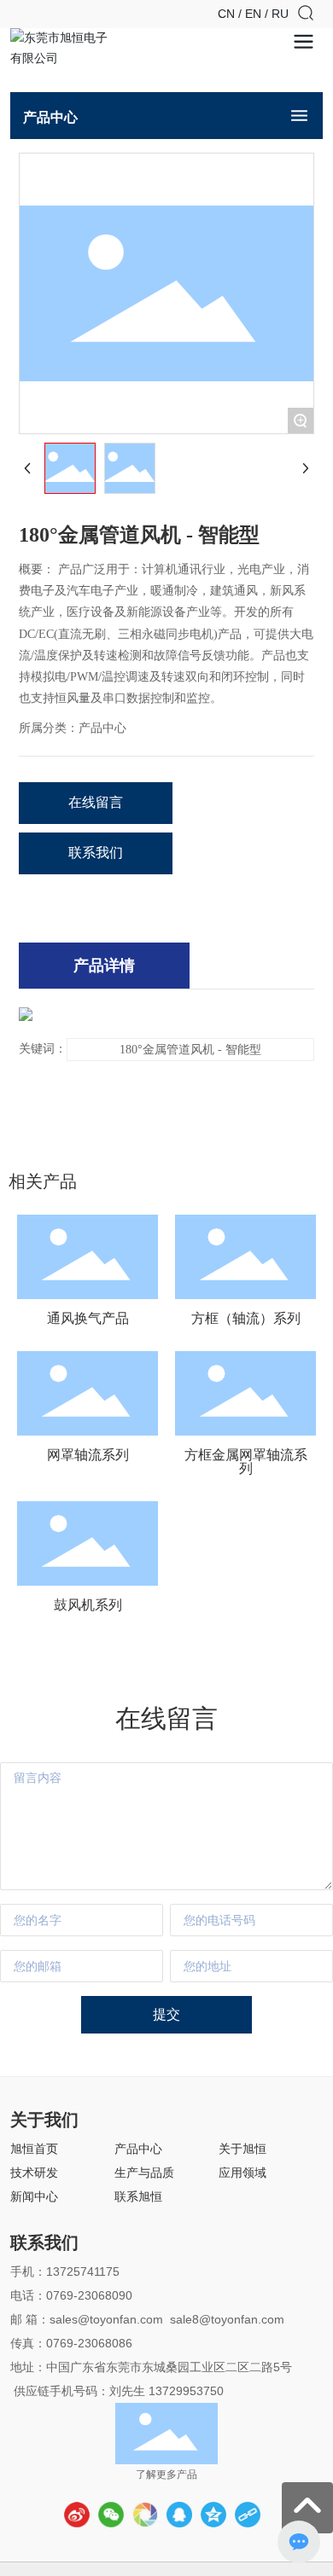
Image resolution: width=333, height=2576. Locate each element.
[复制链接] (248, 2515)
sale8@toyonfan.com (229, 2319)
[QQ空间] (213, 2515)
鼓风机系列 (88, 1605)
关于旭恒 (242, 2149)
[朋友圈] (145, 2515)
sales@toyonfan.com (106, 2319)
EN (255, 14)
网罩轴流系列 (88, 1455)
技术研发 (34, 2173)
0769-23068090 (89, 2295)
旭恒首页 (34, 2149)
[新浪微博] (77, 2515)
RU (280, 14)
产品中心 (138, 2149)
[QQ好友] (179, 2515)
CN (228, 14)
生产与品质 (144, 2173)
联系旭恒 (138, 2196)
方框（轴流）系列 (246, 1318)
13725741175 (83, 2271)
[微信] (111, 2515)
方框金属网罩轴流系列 (246, 1462)
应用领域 (242, 2173)
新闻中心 (34, 2196)
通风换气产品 (88, 1318)
